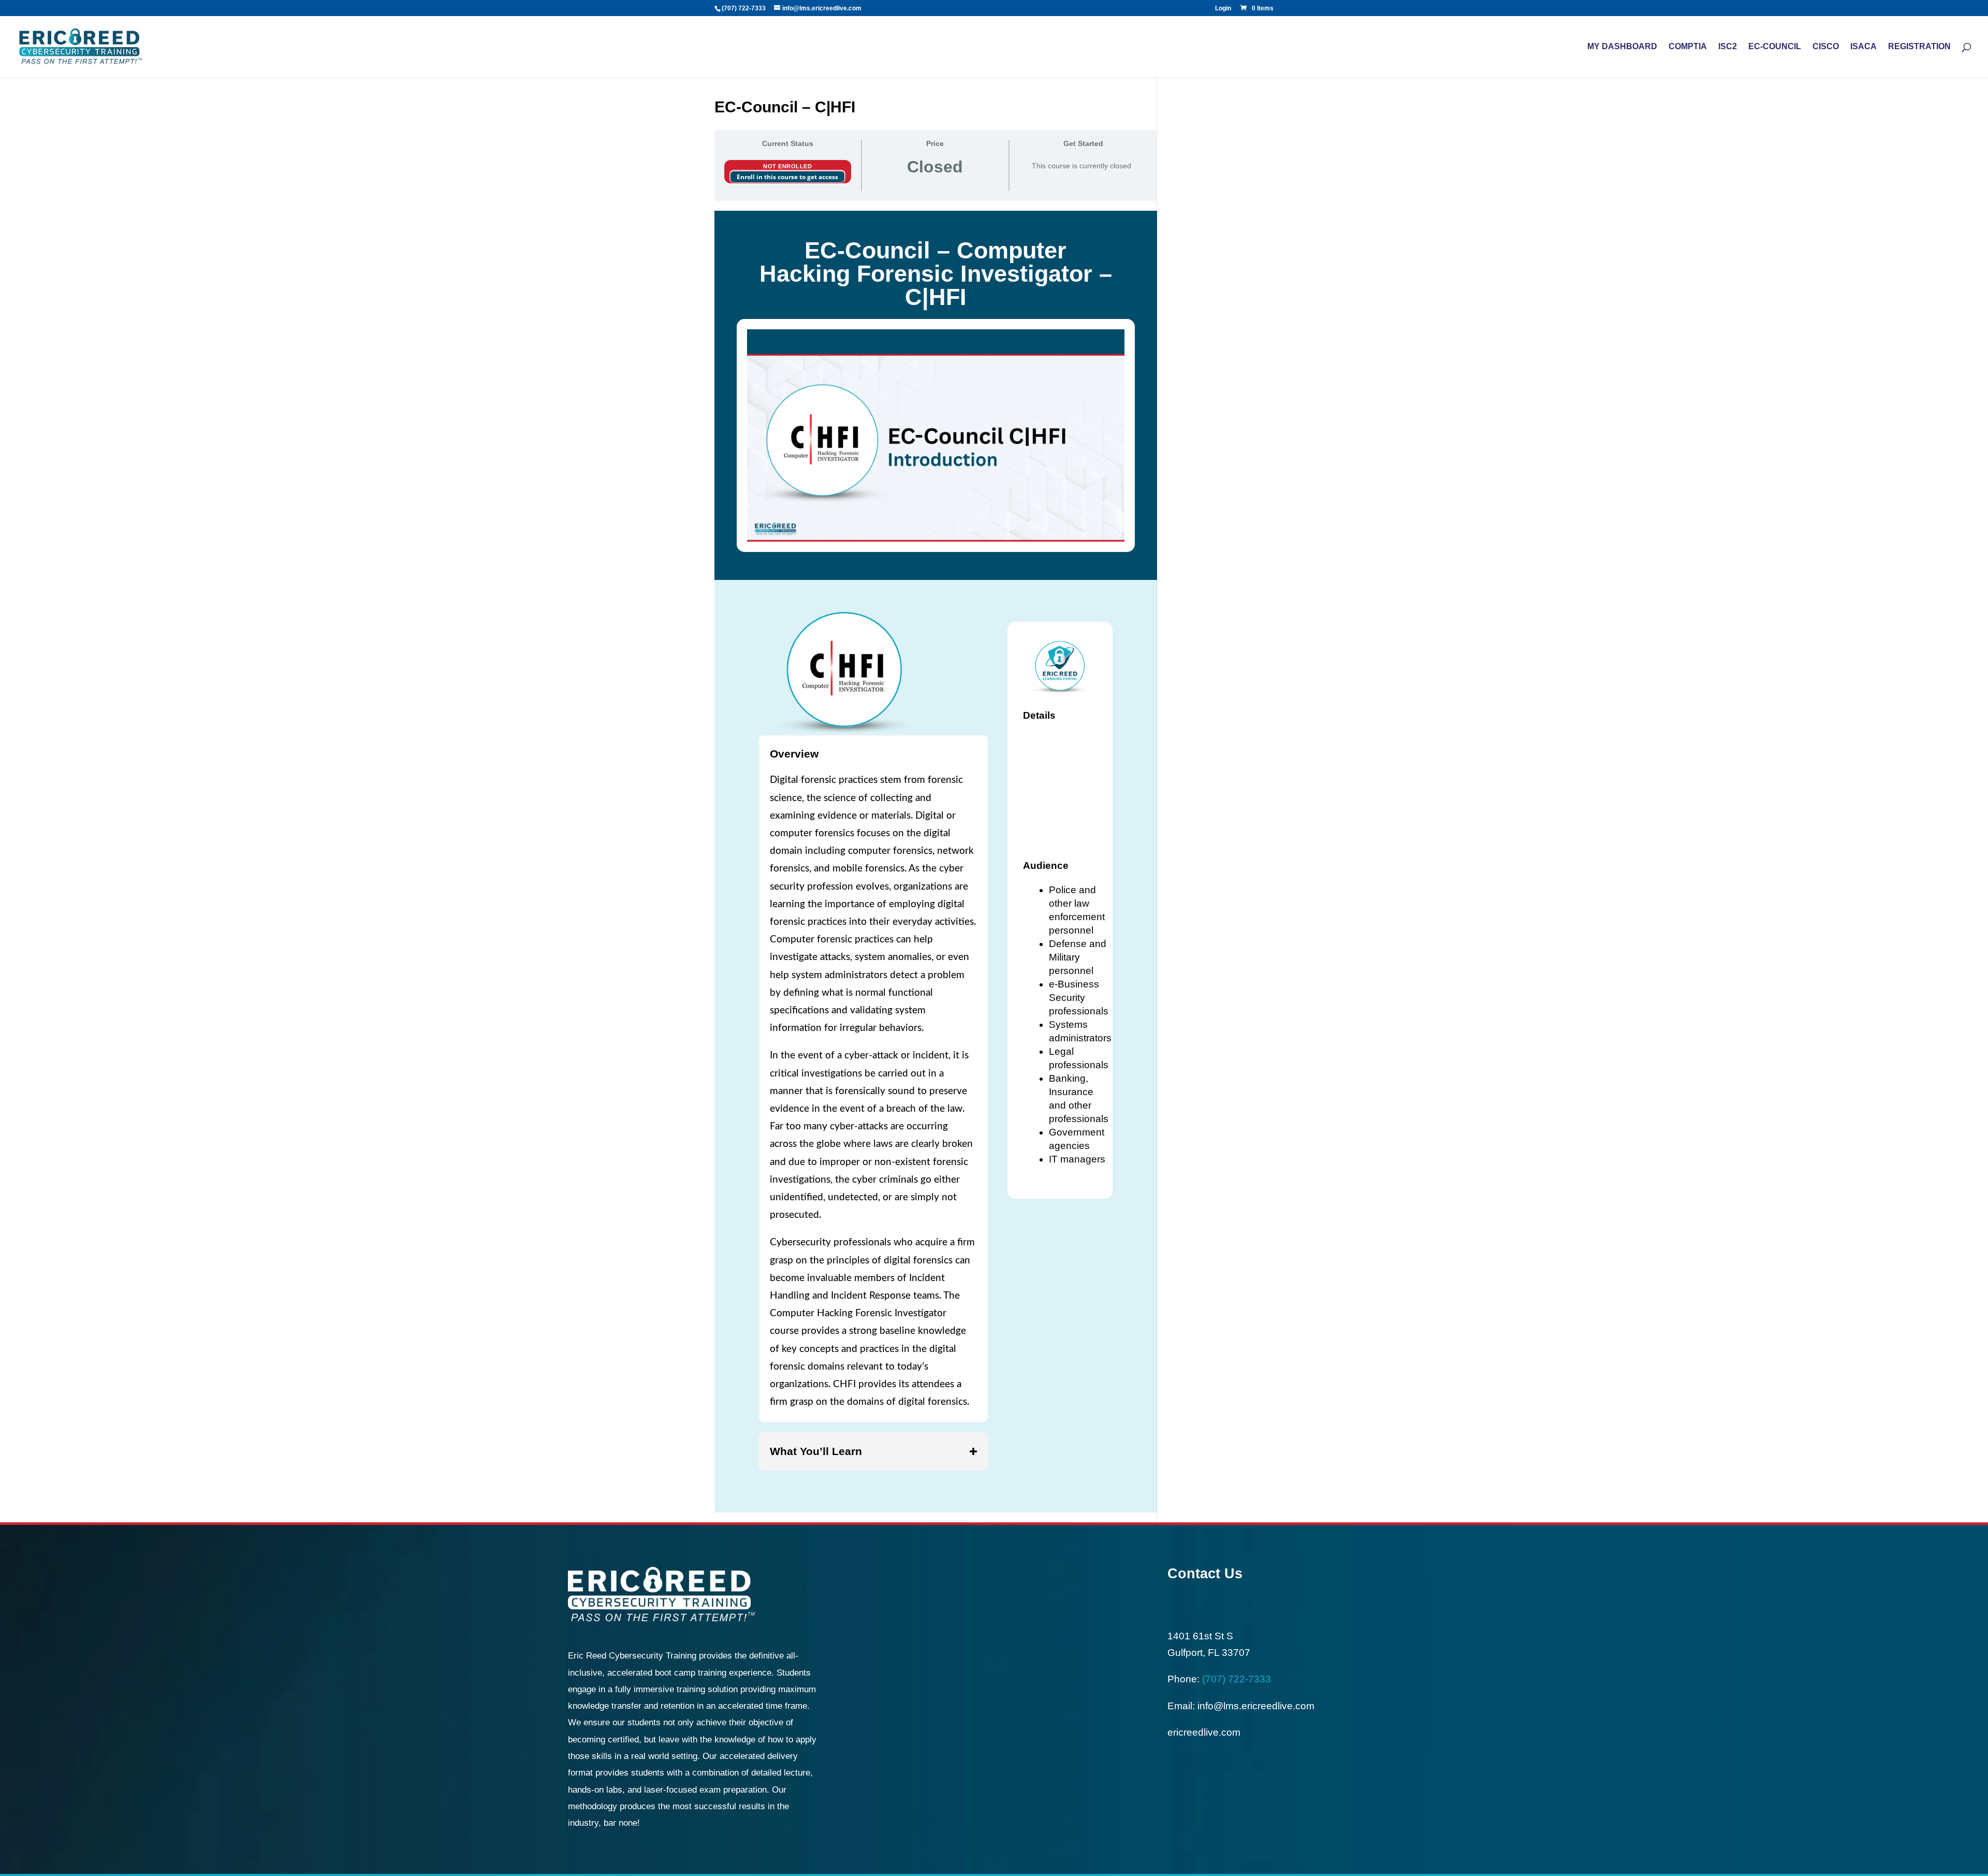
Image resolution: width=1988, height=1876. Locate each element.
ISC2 (1728, 47)
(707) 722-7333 (744, 8)
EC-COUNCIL (1775, 47)
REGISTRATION (1919, 47)
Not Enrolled (787, 166)
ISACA (1863, 47)
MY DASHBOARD (1622, 47)
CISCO (1826, 47)
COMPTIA (1688, 47)
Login (1223, 9)
